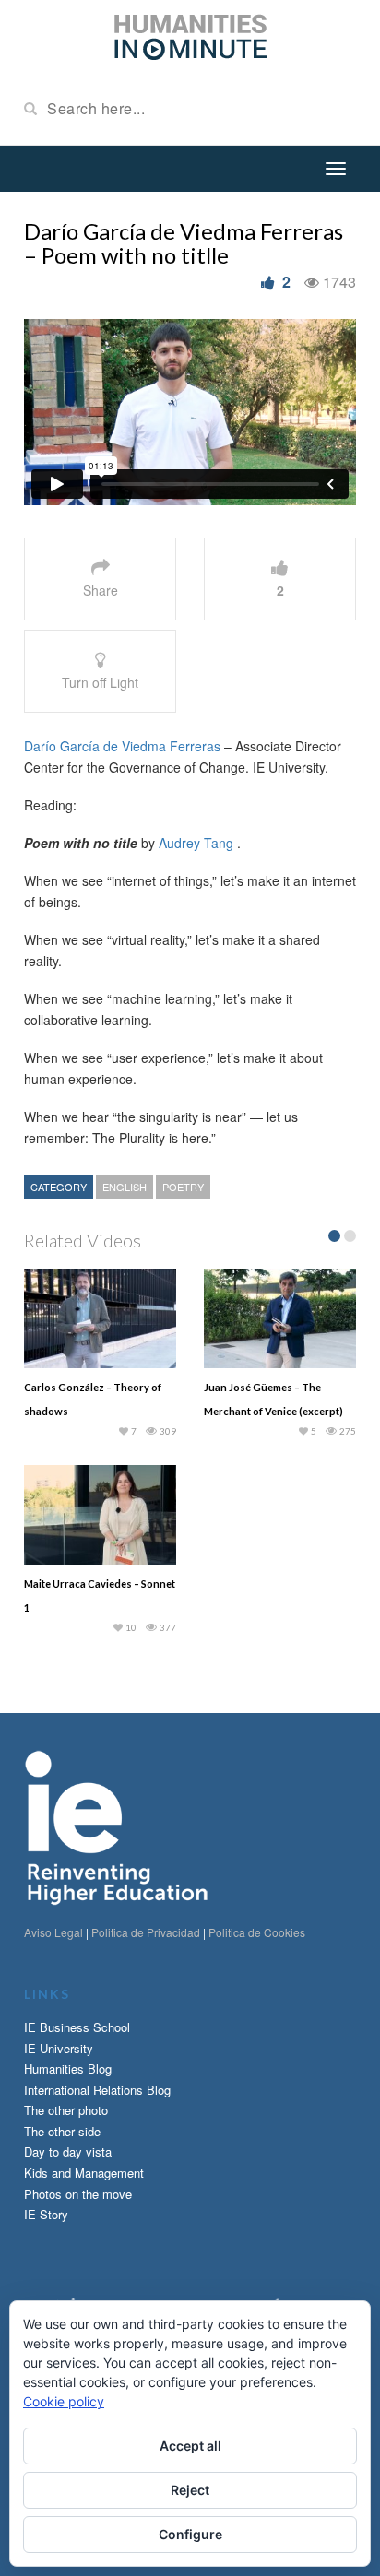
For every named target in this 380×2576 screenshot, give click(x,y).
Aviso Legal (53, 1932)
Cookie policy (64, 2401)
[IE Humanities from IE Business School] (190, 35)
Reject (190, 2490)
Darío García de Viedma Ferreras (122, 746)
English (125, 1187)
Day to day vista (68, 2151)
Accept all (190, 2446)
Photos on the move (78, 2194)
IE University (59, 2048)
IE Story (46, 2214)
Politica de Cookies (257, 1932)
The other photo (66, 2110)
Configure (190, 2534)
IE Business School (77, 2027)
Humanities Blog (68, 2068)
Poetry (183, 1187)
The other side (62, 2131)
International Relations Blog (97, 2090)
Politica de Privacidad (146, 1932)
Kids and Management (84, 2173)
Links (47, 1994)
